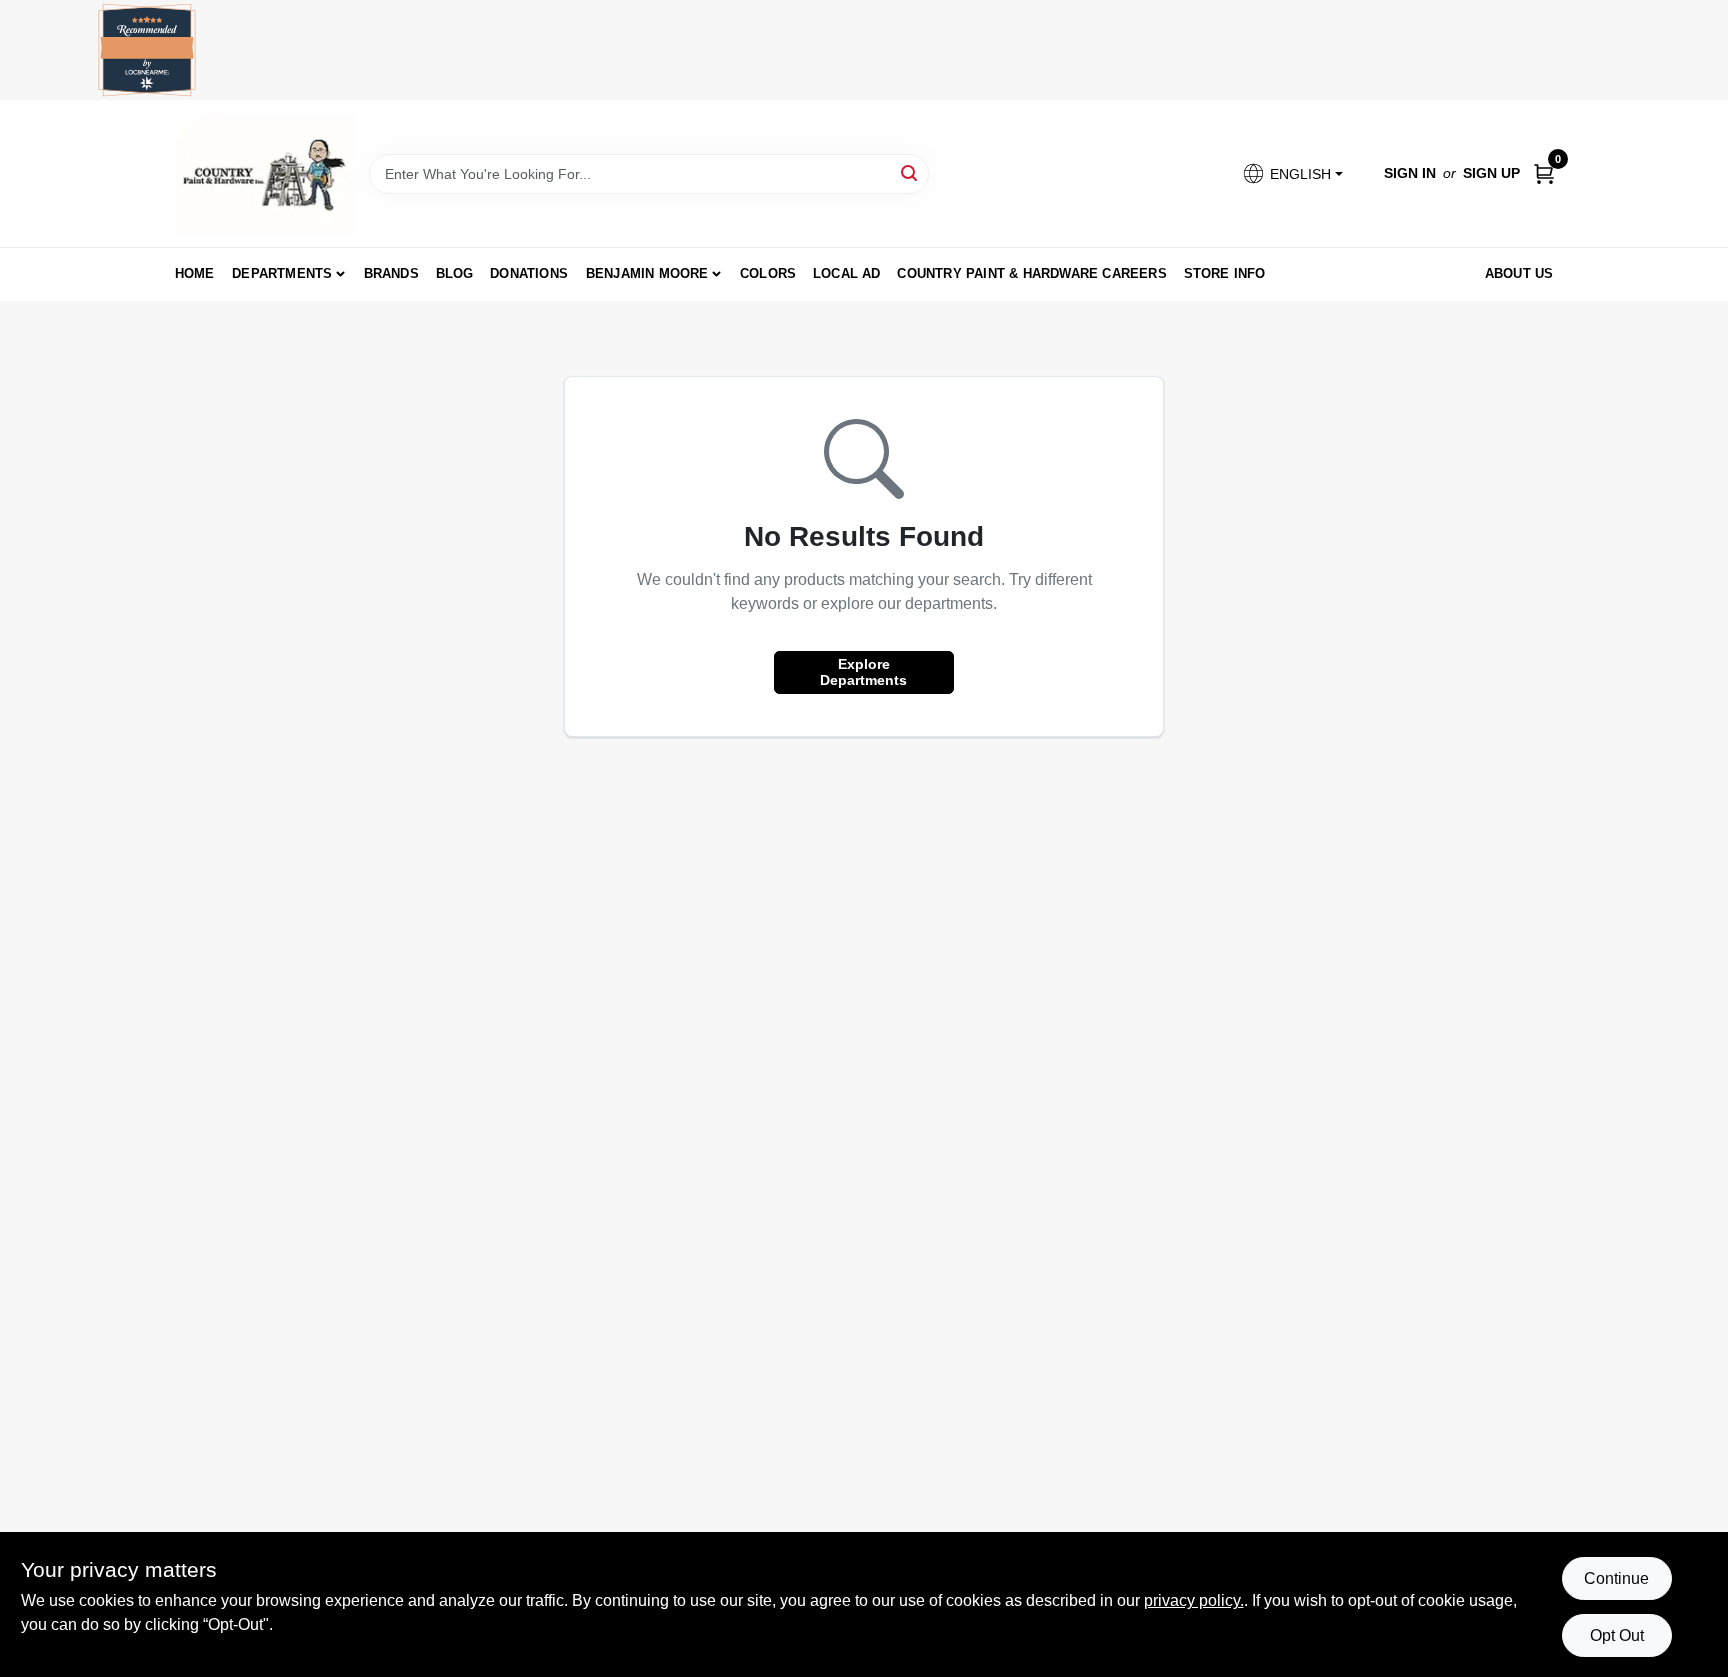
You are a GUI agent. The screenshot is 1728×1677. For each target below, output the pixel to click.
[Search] (910, 172)
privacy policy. (1194, 1600)
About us (1519, 273)
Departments (282, 273)
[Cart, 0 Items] (1544, 173)
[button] (1291, 173)
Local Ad (847, 273)
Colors (768, 273)
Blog (455, 273)
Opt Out (1617, 1635)
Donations (529, 273)
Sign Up (1491, 173)
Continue (1616, 1578)
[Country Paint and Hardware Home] (265, 173)
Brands (391, 273)
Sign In (1410, 173)
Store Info (1225, 273)
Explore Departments (863, 672)
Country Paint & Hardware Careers (1031, 273)
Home (195, 273)
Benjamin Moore (647, 273)
